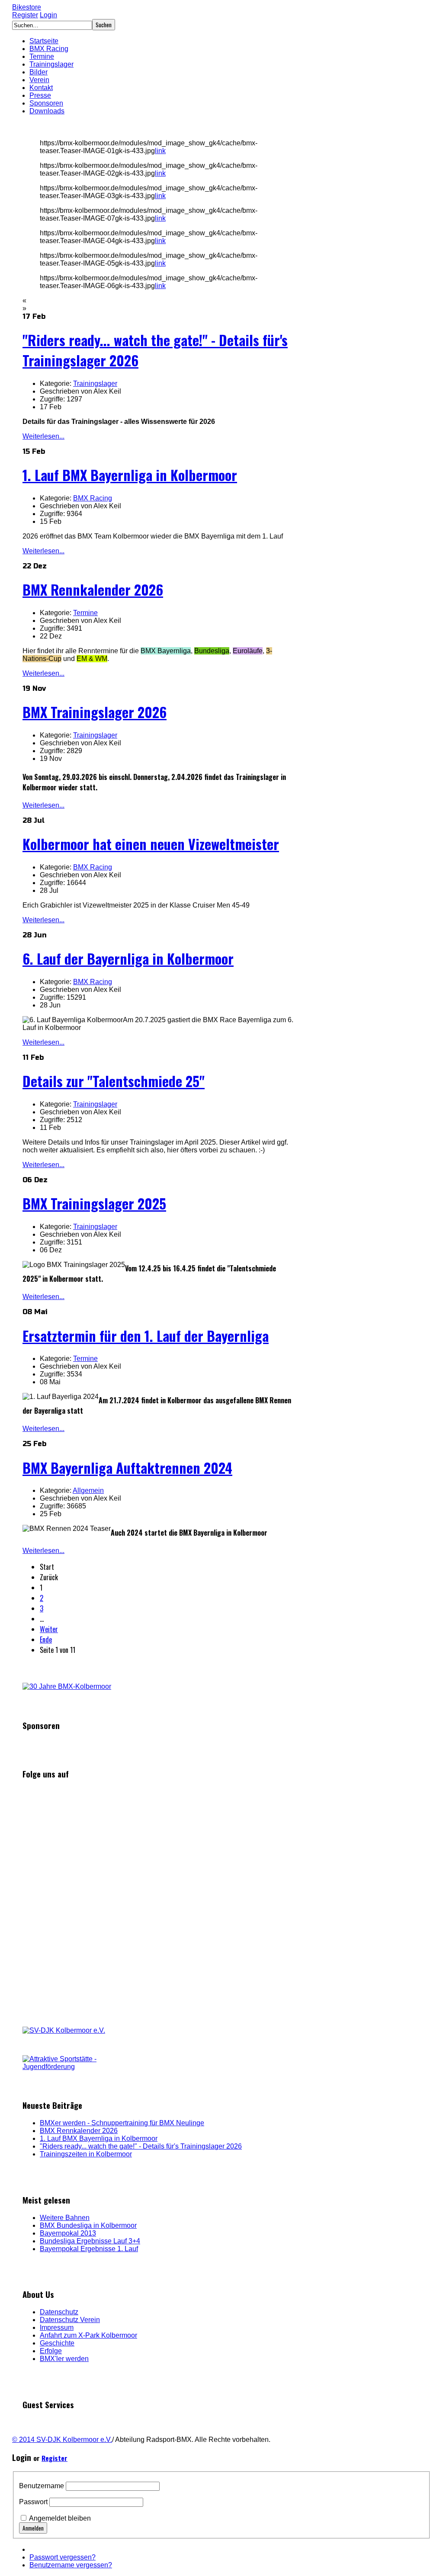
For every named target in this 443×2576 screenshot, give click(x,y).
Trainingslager (51, 64)
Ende (46, 1639)
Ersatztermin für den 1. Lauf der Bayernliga (146, 1336)
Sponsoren (46, 103)
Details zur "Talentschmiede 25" (114, 1081)
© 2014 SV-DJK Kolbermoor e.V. (62, 2440)
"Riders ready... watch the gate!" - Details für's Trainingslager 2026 (141, 2146)
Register (25, 15)
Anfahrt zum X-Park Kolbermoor (88, 2335)
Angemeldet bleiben (60, 2518)
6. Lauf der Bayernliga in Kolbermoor (128, 958)
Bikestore (27, 7)
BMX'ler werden (64, 2359)
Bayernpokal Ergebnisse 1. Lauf (89, 2249)
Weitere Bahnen (65, 2218)
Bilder (39, 72)
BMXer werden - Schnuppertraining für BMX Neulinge (122, 2123)
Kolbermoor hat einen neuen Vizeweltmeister (151, 844)
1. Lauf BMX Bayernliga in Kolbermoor (130, 475)
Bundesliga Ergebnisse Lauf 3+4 (90, 2241)
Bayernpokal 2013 (68, 2233)
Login (48, 15)
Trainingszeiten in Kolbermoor (86, 2154)
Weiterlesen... (43, 436)
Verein (39, 80)
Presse (40, 95)
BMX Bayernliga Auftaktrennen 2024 (127, 1468)
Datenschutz (59, 2312)
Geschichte (57, 2343)
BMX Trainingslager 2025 (94, 1203)
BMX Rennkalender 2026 (93, 589)
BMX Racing (49, 49)
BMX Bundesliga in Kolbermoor (88, 2225)
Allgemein (88, 1490)
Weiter (49, 1629)
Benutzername (42, 2486)
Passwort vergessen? (63, 2557)
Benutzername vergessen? (71, 2565)
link (160, 151)
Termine (42, 56)
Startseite (44, 41)
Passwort (33, 2502)
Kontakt (41, 88)
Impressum (57, 2327)
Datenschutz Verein (70, 2320)
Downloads (47, 111)
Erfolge (51, 2351)
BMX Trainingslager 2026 (95, 712)
